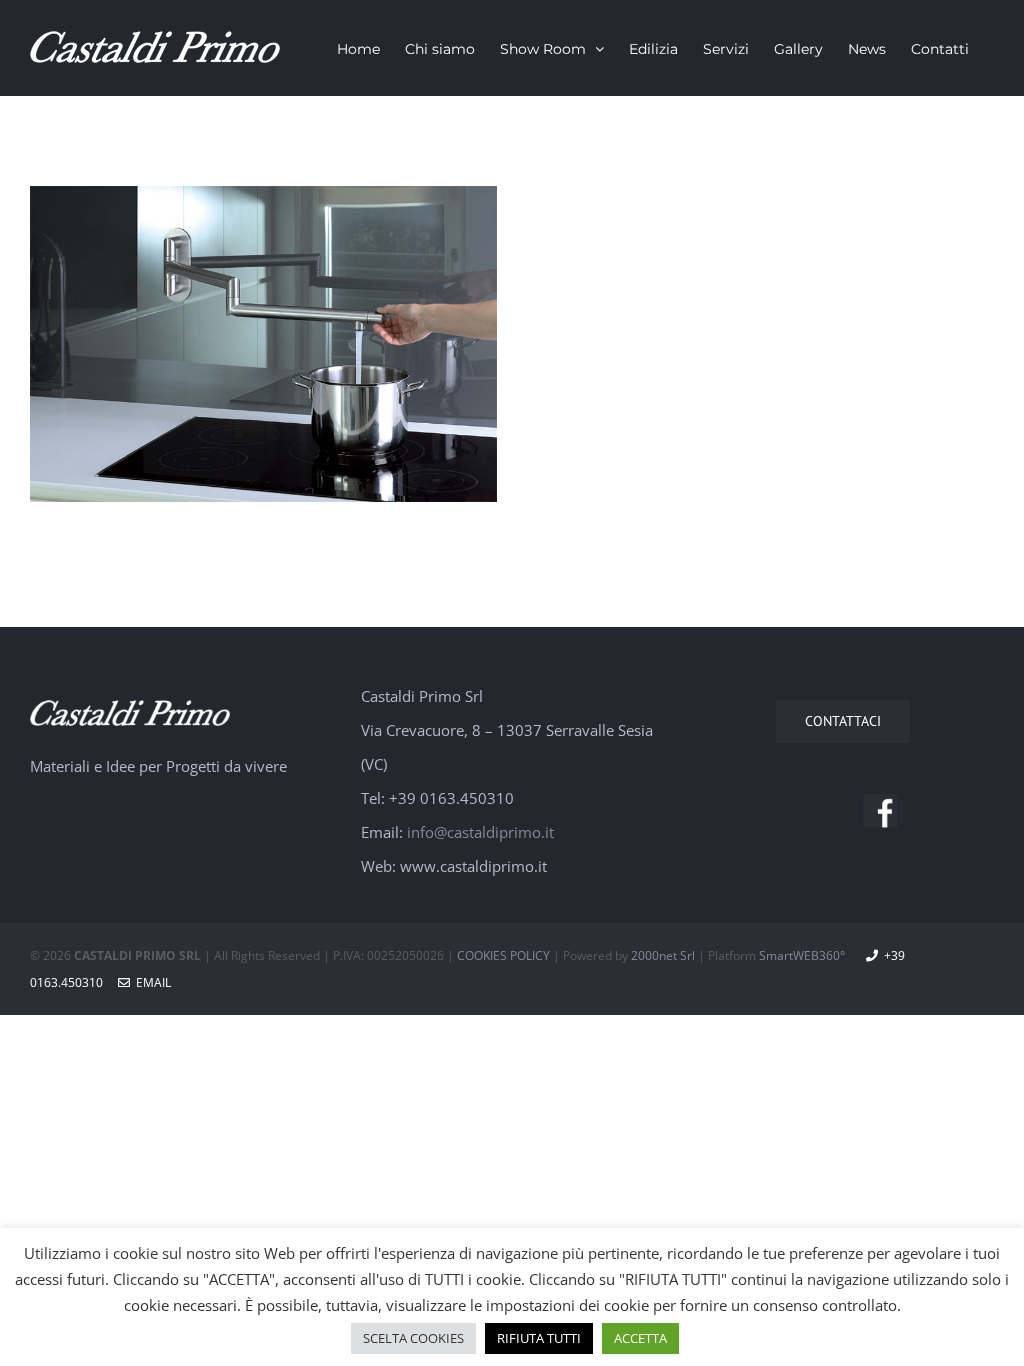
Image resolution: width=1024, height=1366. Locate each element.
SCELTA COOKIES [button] (413, 1338)
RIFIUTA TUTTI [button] (539, 1338)
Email (150, 982)
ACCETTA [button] (640, 1338)
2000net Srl (663, 955)
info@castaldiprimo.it (480, 832)
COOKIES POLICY (503, 955)
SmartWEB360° (802, 955)
